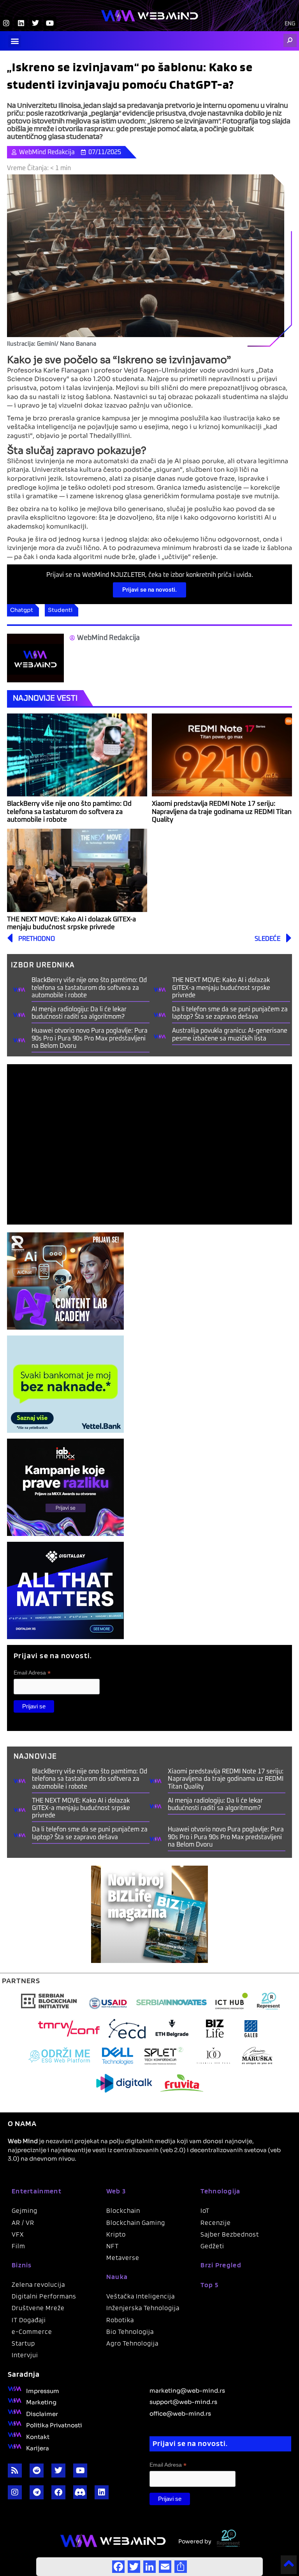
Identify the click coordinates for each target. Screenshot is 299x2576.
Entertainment (37, 2191)
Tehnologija (220, 2191)
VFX (18, 2234)
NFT (113, 2246)
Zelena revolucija (38, 2284)
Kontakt (38, 2436)
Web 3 (116, 2191)
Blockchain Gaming (136, 2223)
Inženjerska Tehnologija (143, 2308)
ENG (290, 24)
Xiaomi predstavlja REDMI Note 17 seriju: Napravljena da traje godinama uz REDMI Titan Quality (222, 812)
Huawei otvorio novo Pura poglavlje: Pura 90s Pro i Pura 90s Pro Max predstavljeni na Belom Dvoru (90, 1038)
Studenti (60, 610)
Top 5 (209, 2285)
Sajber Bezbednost (230, 2234)
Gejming (25, 2211)
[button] (15, 41)
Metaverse (123, 2258)
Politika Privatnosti (54, 2425)
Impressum (43, 2390)
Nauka (117, 2276)
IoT (205, 2211)
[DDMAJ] (65, 1590)
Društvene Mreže (38, 2308)
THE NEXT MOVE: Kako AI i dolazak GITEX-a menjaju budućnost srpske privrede (221, 988)
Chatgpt (22, 610)
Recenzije (216, 2223)
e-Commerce (32, 2332)
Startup (23, 2343)
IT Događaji (29, 2320)
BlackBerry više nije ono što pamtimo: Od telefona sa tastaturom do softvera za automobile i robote (69, 812)
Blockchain (123, 2211)
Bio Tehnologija (130, 2332)
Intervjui (25, 2355)
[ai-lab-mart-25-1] (65, 1281)
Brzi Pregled (221, 2265)
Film (18, 2246)
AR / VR (23, 2223)
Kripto (116, 2234)
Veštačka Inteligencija (141, 2296)
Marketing (41, 2402)
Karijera (38, 2448)
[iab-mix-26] (65, 1487)
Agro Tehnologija (132, 2343)
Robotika (120, 2320)
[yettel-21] (65, 1384)
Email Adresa (32, 1673)
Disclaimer (42, 2413)
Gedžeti (212, 2246)
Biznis (22, 2265)
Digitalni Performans (44, 2296)
